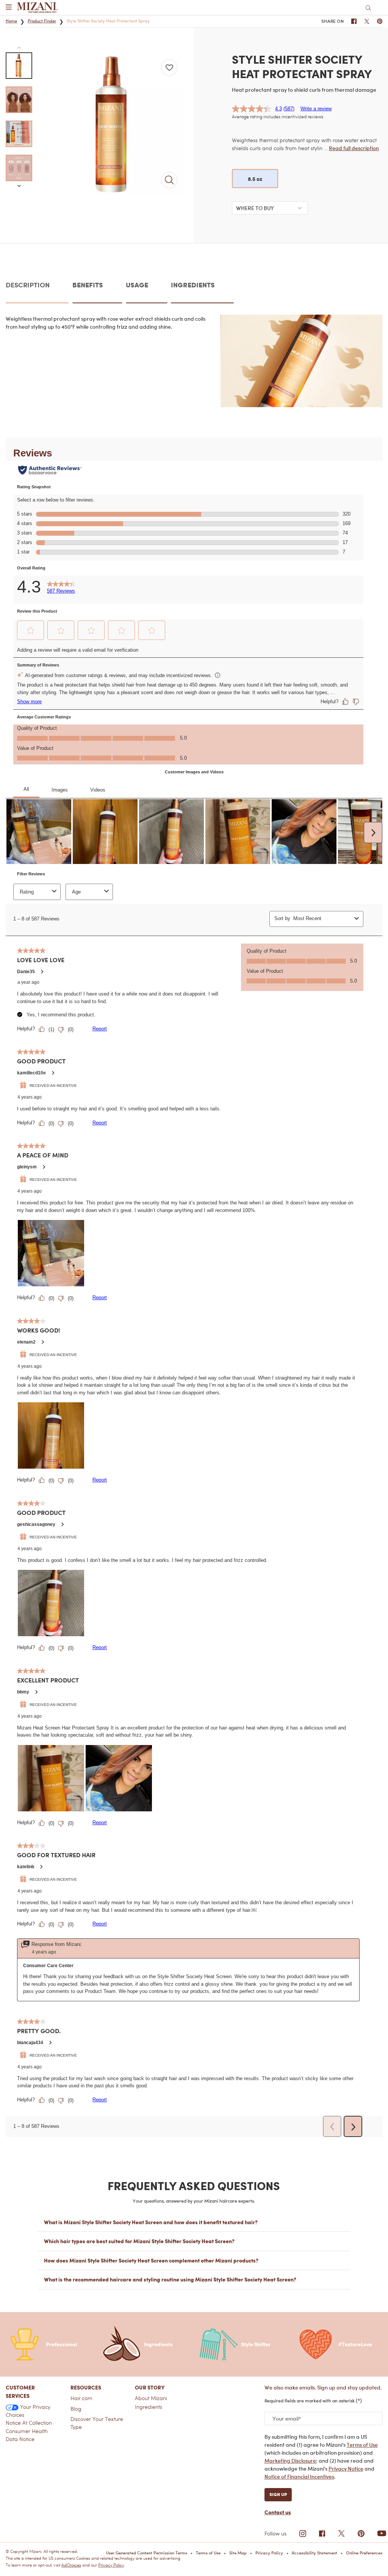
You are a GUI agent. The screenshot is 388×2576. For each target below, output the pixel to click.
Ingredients (149, 2407)
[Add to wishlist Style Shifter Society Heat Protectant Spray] (169, 67)
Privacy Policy (269, 2553)
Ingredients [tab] (193, 285)
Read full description (354, 148)
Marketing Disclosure (290, 2461)
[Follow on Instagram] (303, 2534)
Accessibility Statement (314, 2553)
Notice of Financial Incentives (299, 2476)
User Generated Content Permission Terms (147, 2553)
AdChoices (71, 2565)
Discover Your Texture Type (97, 2423)
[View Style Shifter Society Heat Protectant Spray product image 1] (19, 66)
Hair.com (81, 2398)
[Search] (368, 8)
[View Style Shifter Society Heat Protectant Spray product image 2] (19, 100)
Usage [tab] (137, 285)
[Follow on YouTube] (382, 2533)
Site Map (238, 2553)
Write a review (316, 109)
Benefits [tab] (88, 285)
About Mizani (151, 2398)
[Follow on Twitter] (341, 2534)
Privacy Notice (346, 2469)
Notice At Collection (29, 2423)
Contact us (278, 2512)
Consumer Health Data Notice (27, 2435)
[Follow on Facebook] (322, 2534)
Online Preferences (364, 2553)
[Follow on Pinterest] (361, 2534)
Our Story (150, 2387)
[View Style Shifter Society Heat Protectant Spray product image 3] (19, 134)
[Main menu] (9, 8)
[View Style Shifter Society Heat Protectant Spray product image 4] (19, 168)
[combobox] (270, 208)
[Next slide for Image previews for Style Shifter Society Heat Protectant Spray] (19, 186)
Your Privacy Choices (28, 2411)
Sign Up (278, 2494)
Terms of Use (362, 2445)
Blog (76, 2409)
